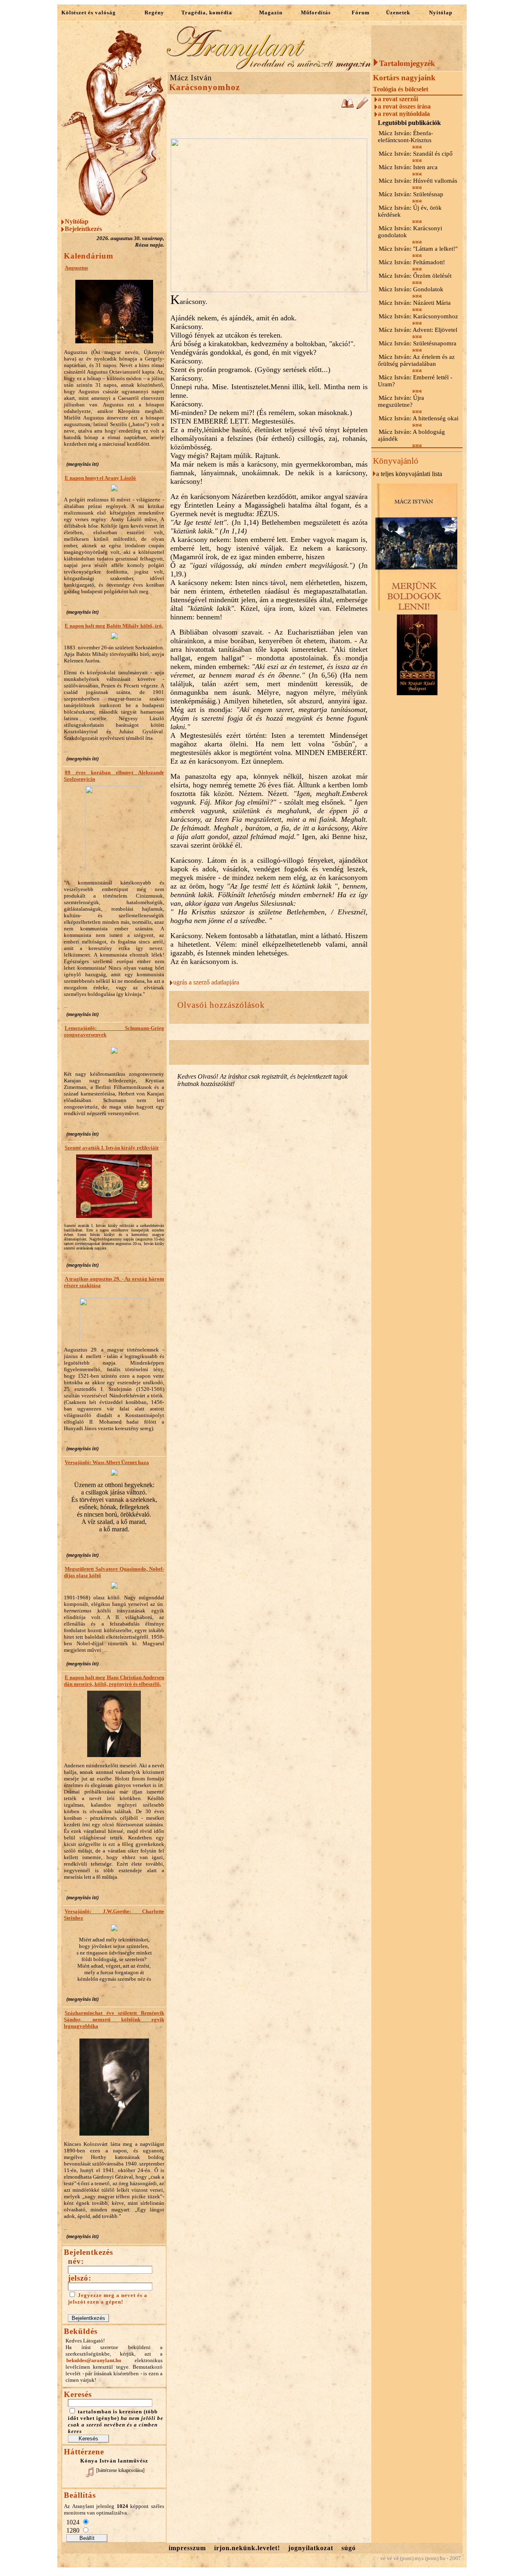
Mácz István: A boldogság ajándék (411, 435)
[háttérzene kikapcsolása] (120, 2470)
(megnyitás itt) (82, 464)
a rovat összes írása (404, 106)
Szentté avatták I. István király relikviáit (112, 1148)
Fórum (361, 12)
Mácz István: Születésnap (411, 194)
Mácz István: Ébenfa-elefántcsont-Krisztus (405, 137)
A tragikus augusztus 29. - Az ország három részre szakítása (114, 1282)
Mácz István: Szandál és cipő (416, 154)
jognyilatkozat (311, 2548)
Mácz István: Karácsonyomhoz (418, 316)
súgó (349, 2548)
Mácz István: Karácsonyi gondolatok (410, 232)
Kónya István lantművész (114, 2461)
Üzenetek (398, 12)
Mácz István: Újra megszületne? (401, 401)
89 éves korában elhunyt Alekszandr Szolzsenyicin (114, 776)
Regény (154, 12)
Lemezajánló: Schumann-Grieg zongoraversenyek (114, 1031)
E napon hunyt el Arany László (100, 478)
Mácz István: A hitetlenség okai (419, 418)
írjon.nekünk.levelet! (247, 2548)
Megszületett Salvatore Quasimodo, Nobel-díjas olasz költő (114, 1572)
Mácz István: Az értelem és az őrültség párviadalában (416, 360)
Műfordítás (316, 12)
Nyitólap (441, 12)
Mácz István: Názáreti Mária (415, 303)
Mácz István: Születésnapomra (418, 343)
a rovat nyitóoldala (404, 114)
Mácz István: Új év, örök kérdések (410, 211)
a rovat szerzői (398, 99)
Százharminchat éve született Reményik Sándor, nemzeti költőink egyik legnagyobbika (114, 2019)
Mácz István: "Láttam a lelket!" (418, 249)
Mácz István (191, 78)
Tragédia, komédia (207, 12)
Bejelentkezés (83, 229)
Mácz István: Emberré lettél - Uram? (415, 381)
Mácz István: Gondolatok (411, 289)
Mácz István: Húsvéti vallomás (418, 181)
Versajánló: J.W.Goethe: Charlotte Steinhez (114, 1915)
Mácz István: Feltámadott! (412, 262)
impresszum (187, 2548)
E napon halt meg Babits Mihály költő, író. (114, 626)
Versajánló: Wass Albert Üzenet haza (107, 1462)
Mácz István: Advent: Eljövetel (418, 330)
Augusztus (76, 268)
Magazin (271, 12)
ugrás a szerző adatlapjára (206, 982)
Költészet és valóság (89, 12)
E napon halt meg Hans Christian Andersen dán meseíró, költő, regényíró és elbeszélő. (114, 1681)
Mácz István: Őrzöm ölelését (415, 276)
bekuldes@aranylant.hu (94, 2360)
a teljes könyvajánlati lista (409, 474)
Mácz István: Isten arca (408, 167)
